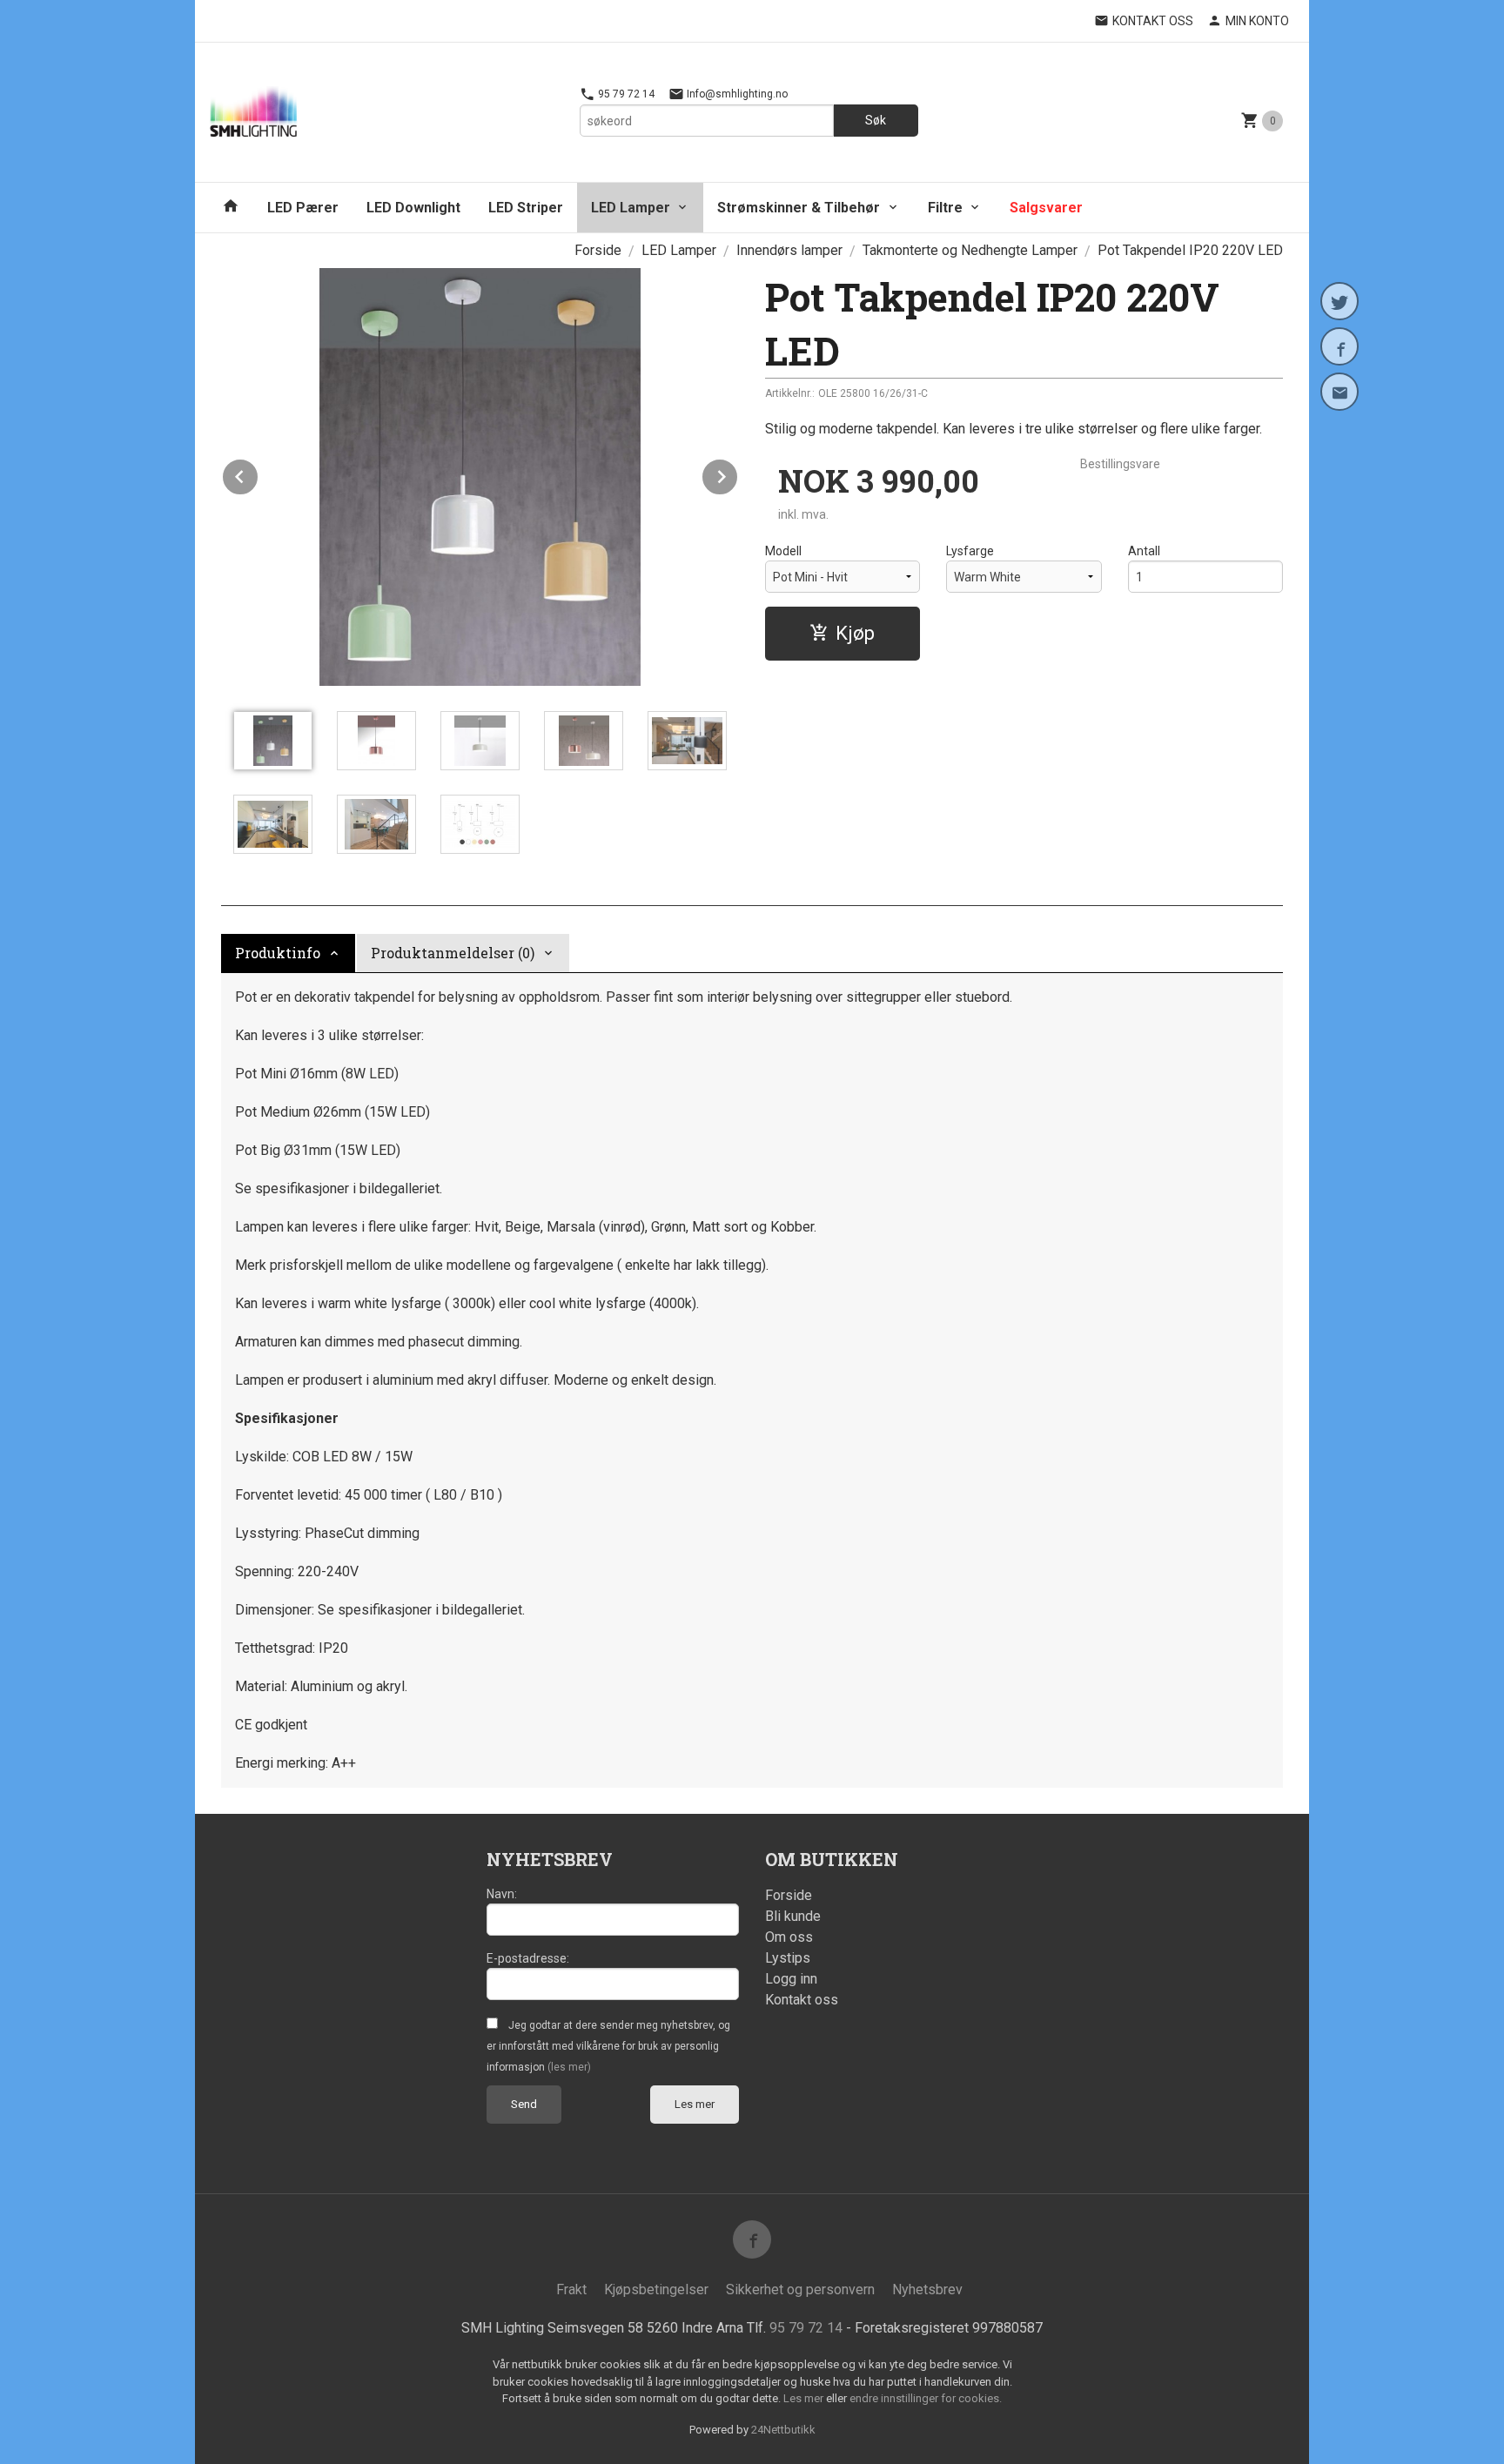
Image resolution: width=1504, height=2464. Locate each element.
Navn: (502, 1894)
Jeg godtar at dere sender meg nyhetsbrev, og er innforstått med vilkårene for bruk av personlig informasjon (608, 2046)
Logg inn (791, 1979)
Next (738, 474)
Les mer (695, 2104)
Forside (598, 250)
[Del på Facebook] (1339, 346)
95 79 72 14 (625, 94)
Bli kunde (793, 1916)
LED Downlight (413, 208)
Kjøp (855, 633)
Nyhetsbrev (927, 2289)
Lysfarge (970, 551)
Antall (1144, 551)
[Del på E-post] (1339, 392)
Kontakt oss (802, 2000)
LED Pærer (303, 208)
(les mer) (569, 2067)
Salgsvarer (1046, 208)
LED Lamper (631, 208)
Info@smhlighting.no (736, 94)
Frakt (571, 2289)
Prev (258, 474)
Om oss (789, 1937)
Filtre (945, 208)
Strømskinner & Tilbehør (799, 208)
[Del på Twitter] (1339, 301)
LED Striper (526, 208)
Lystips (788, 1958)
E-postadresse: (528, 1958)
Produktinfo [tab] (278, 953)
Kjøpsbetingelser (656, 2289)
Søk (876, 120)
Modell (783, 551)
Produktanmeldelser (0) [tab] (453, 953)
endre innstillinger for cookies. (926, 2398)
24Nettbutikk (783, 2430)
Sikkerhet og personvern (800, 2289)
